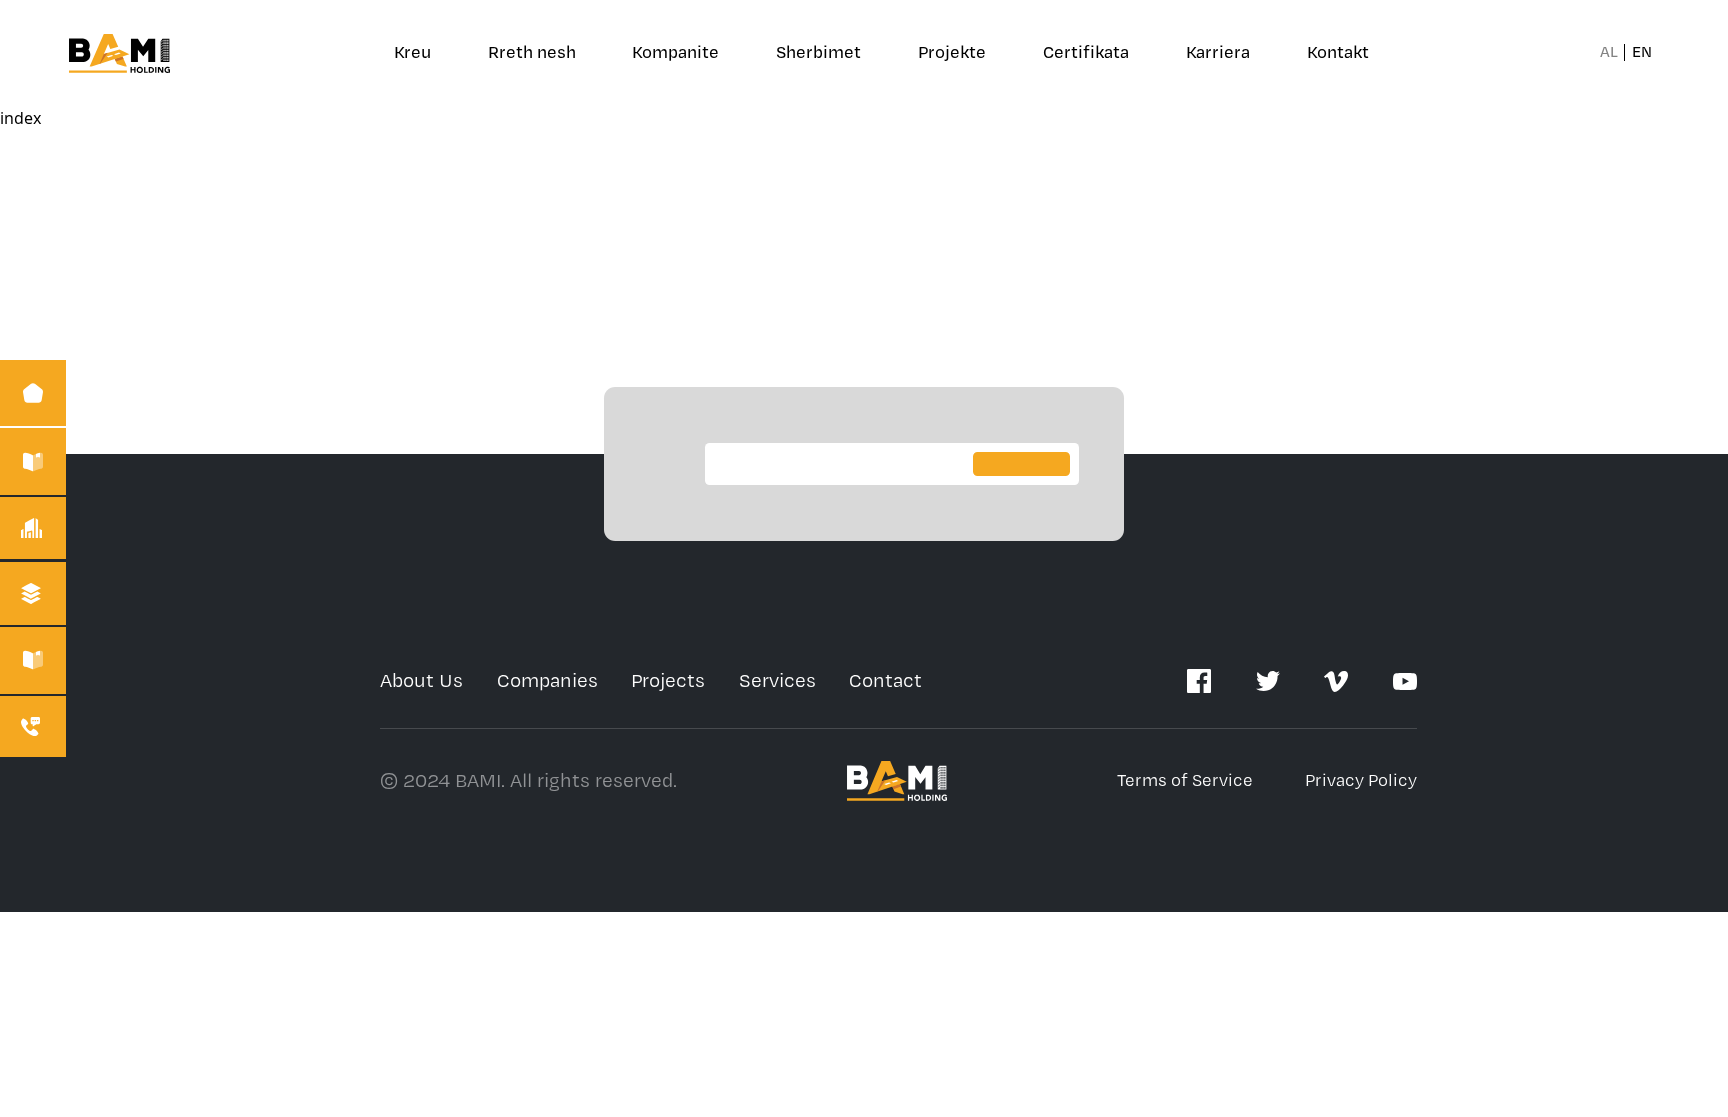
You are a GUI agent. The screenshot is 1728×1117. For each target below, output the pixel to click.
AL (1609, 52)
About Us (421, 681)
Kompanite (675, 52)
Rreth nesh (532, 52)
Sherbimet (818, 52)
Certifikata (1086, 52)
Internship (1232, 182)
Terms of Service (1185, 780)
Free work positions (1270, 138)
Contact (885, 681)
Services (777, 681)
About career (1243, 94)
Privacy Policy (1361, 780)
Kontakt (1338, 52)
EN (1642, 52)
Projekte (952, 52)
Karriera (1218, 52)
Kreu (412, 52)
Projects (668, 681)
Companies (547, 681)
